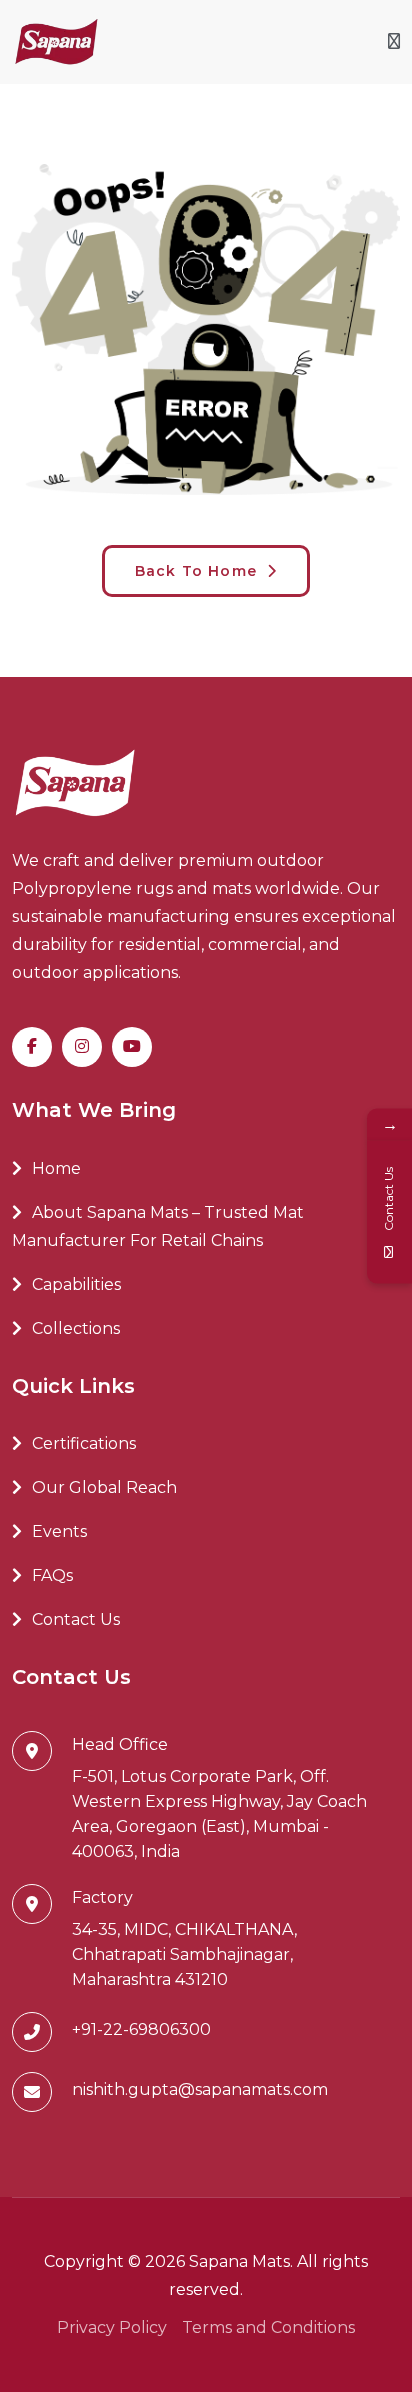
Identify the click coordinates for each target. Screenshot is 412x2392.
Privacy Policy (112, 2327)
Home (56, 1168)
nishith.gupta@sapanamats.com (200, 2089)
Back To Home (199, 571)
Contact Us (76, 1619)
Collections (76, 1328)
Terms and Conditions (268, 2327)
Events (59, 1531)
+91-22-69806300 (141, 2029)
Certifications (84, 1443)
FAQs (52, 1575)
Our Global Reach (104, 1487)
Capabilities (76, 1284)
